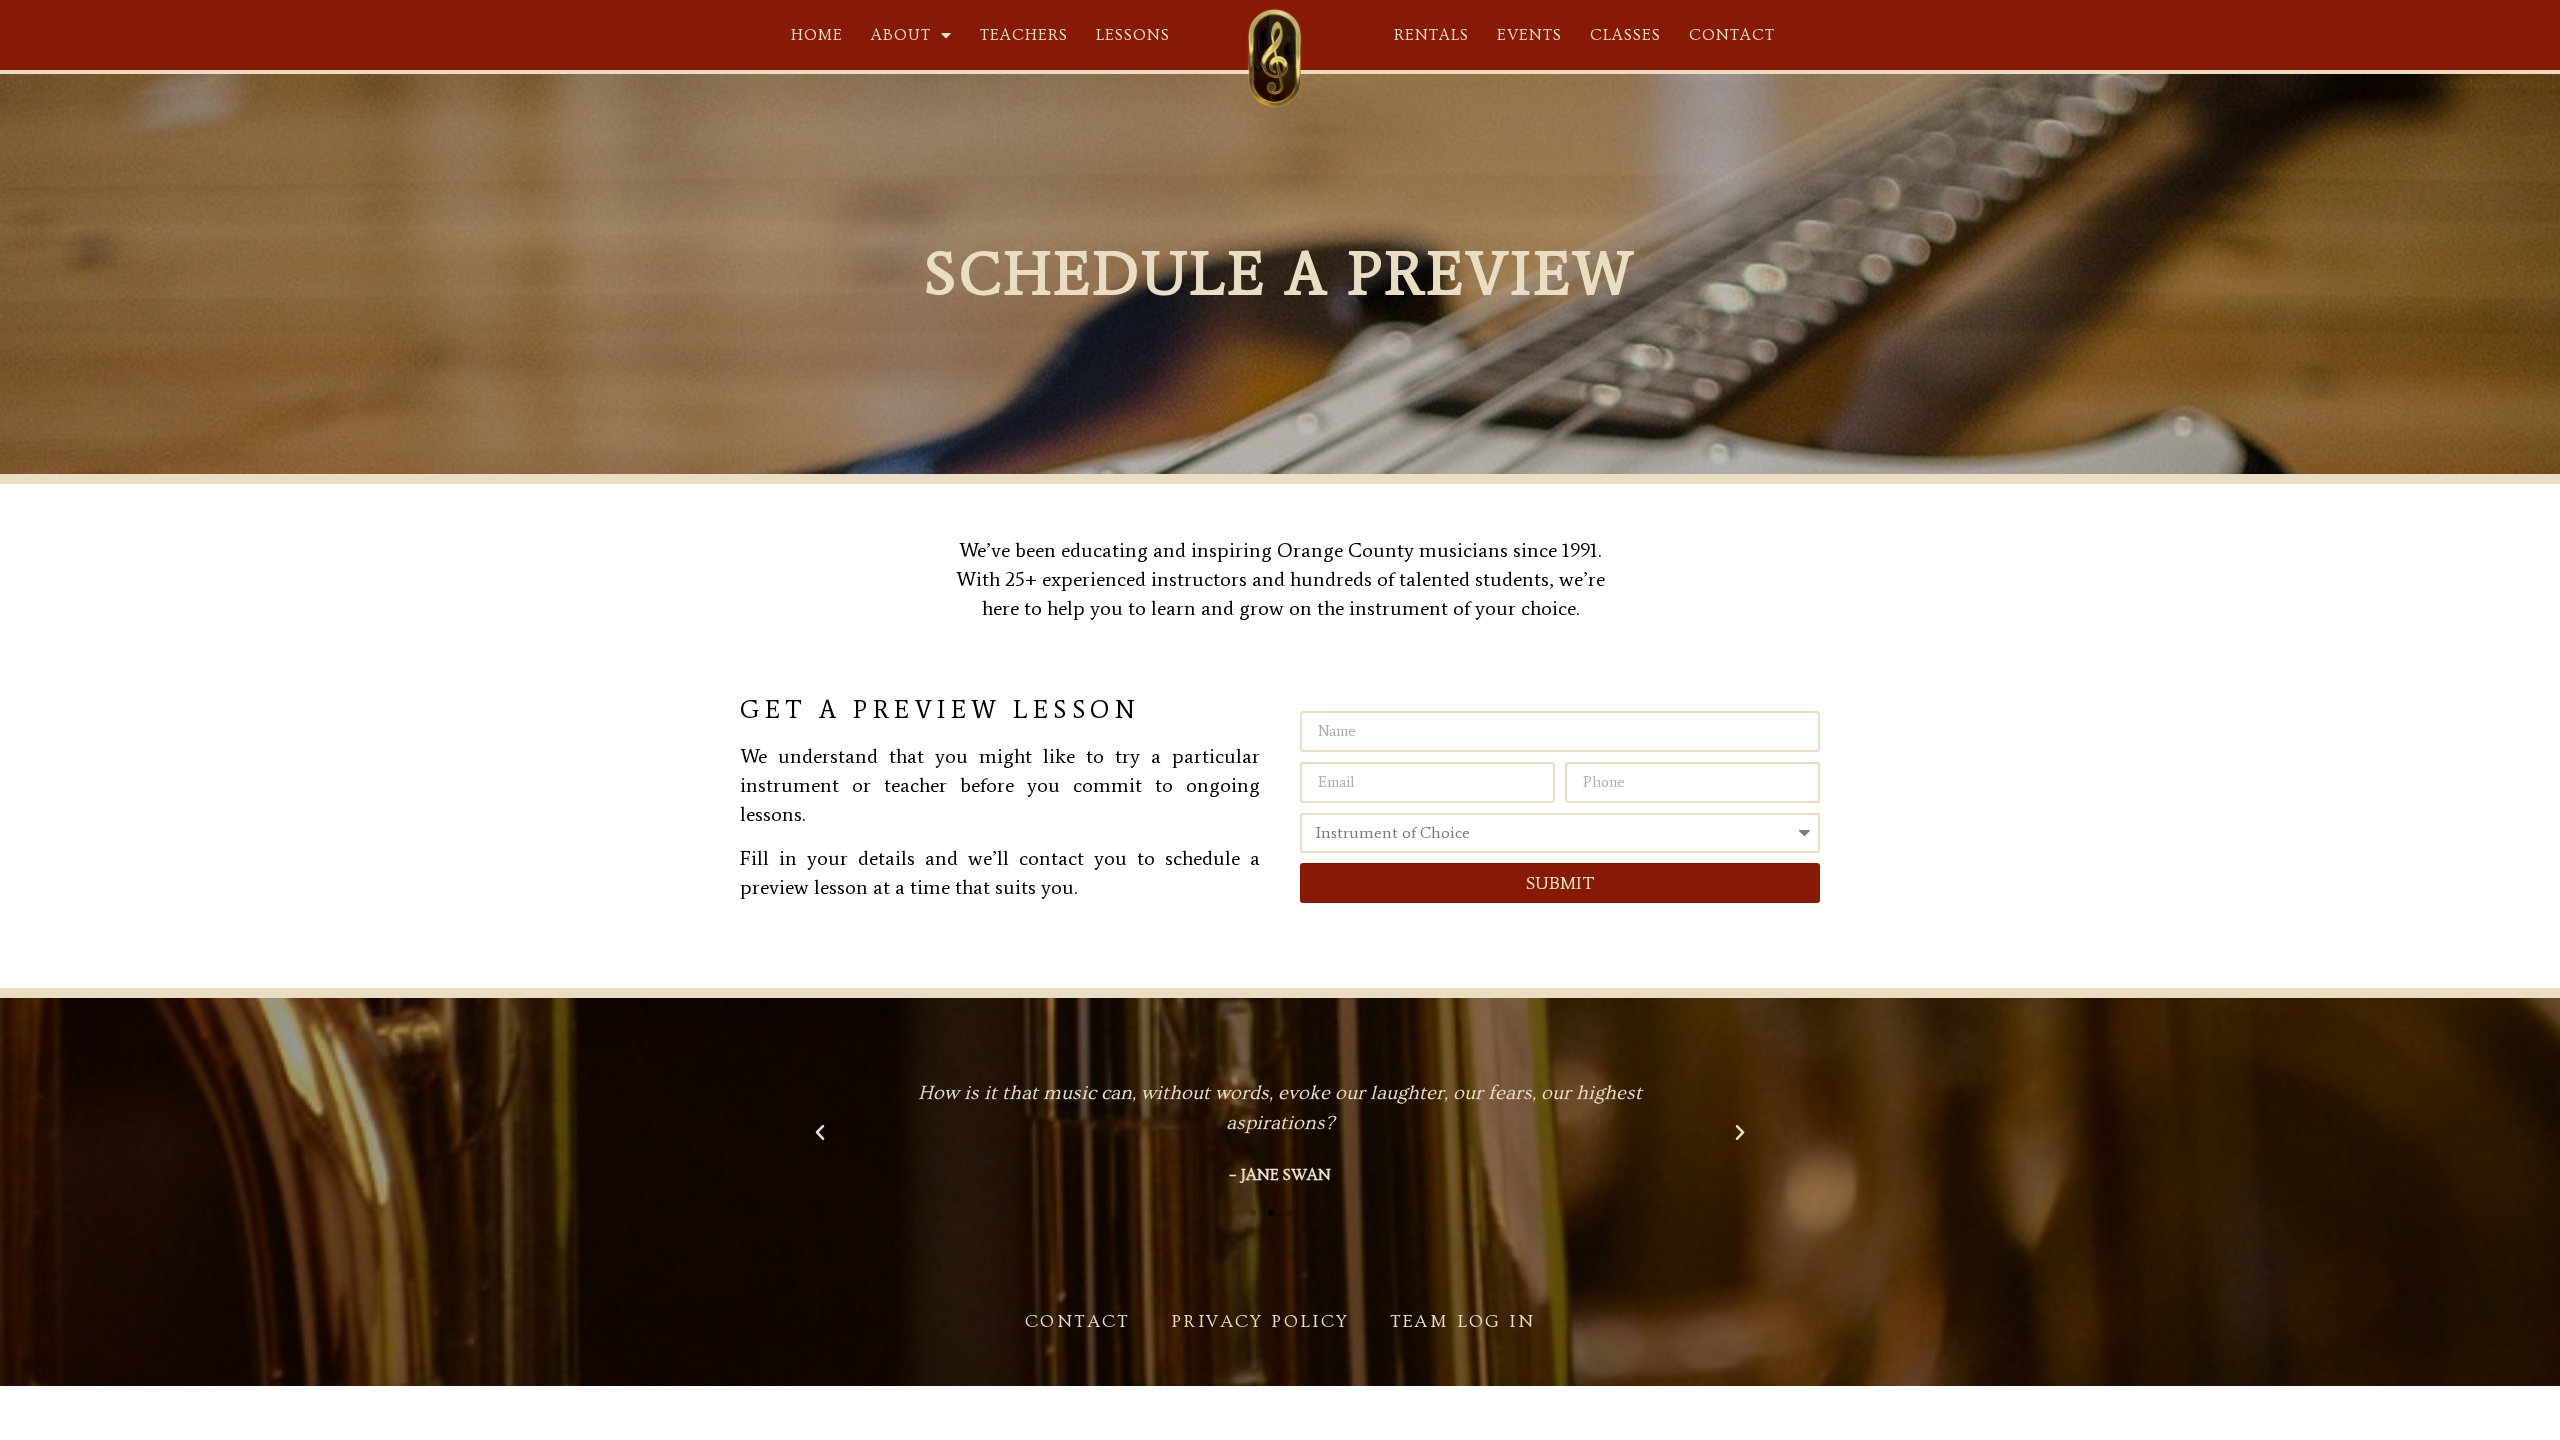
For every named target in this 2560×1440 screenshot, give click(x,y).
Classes (1625, 35)
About (901, 35)
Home (817, 35)
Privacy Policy (1260, 1321)
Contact (1732, 35)
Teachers (1024, 35)
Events (1529, 35)
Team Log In (1462, 1321)
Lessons (1133, 35)
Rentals (1431, 35)
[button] (1253, 1213)
